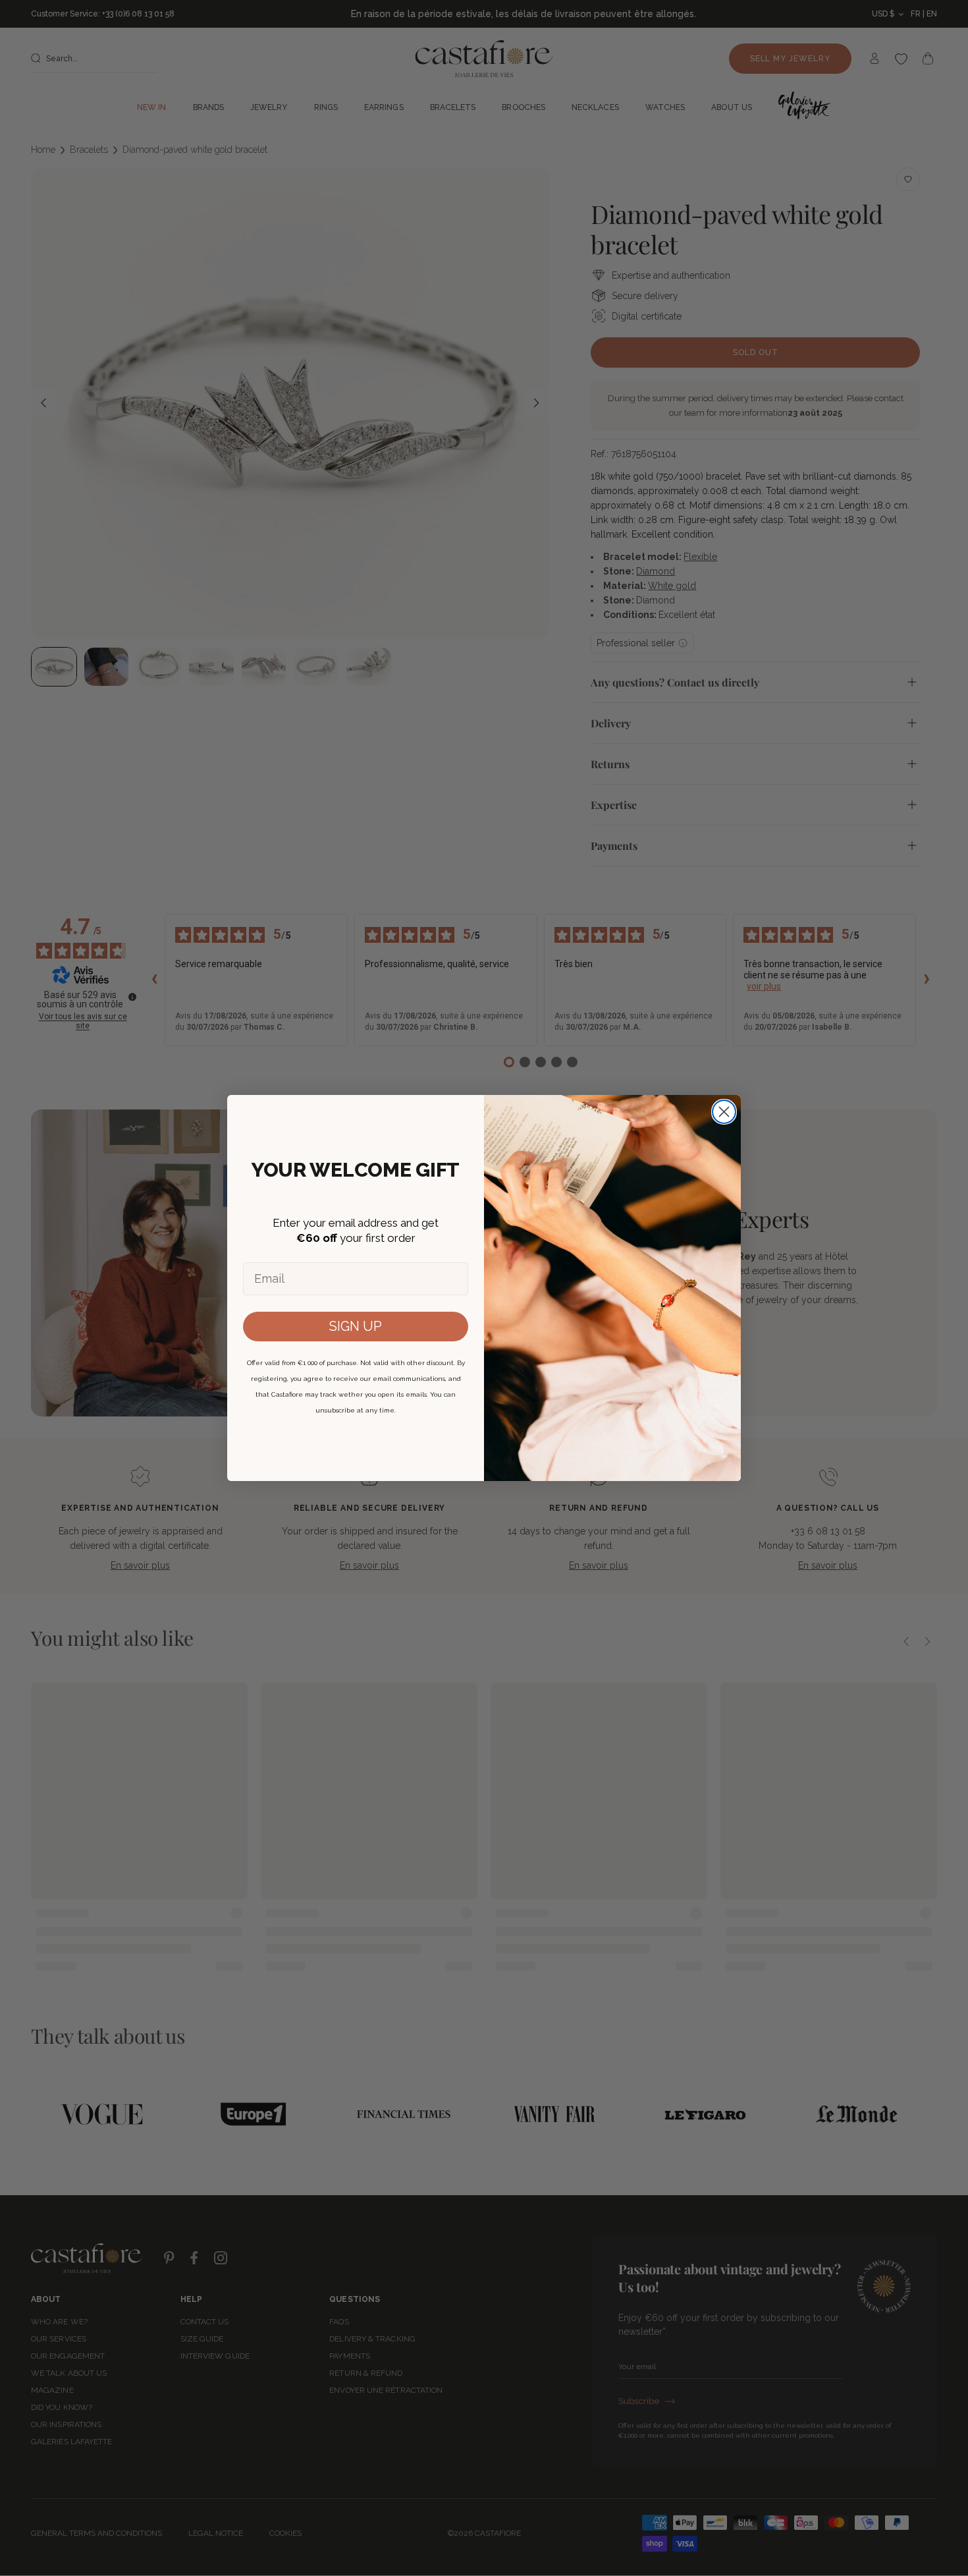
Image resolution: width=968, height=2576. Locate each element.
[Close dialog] (724, 1112)
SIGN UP (356, 1326)
